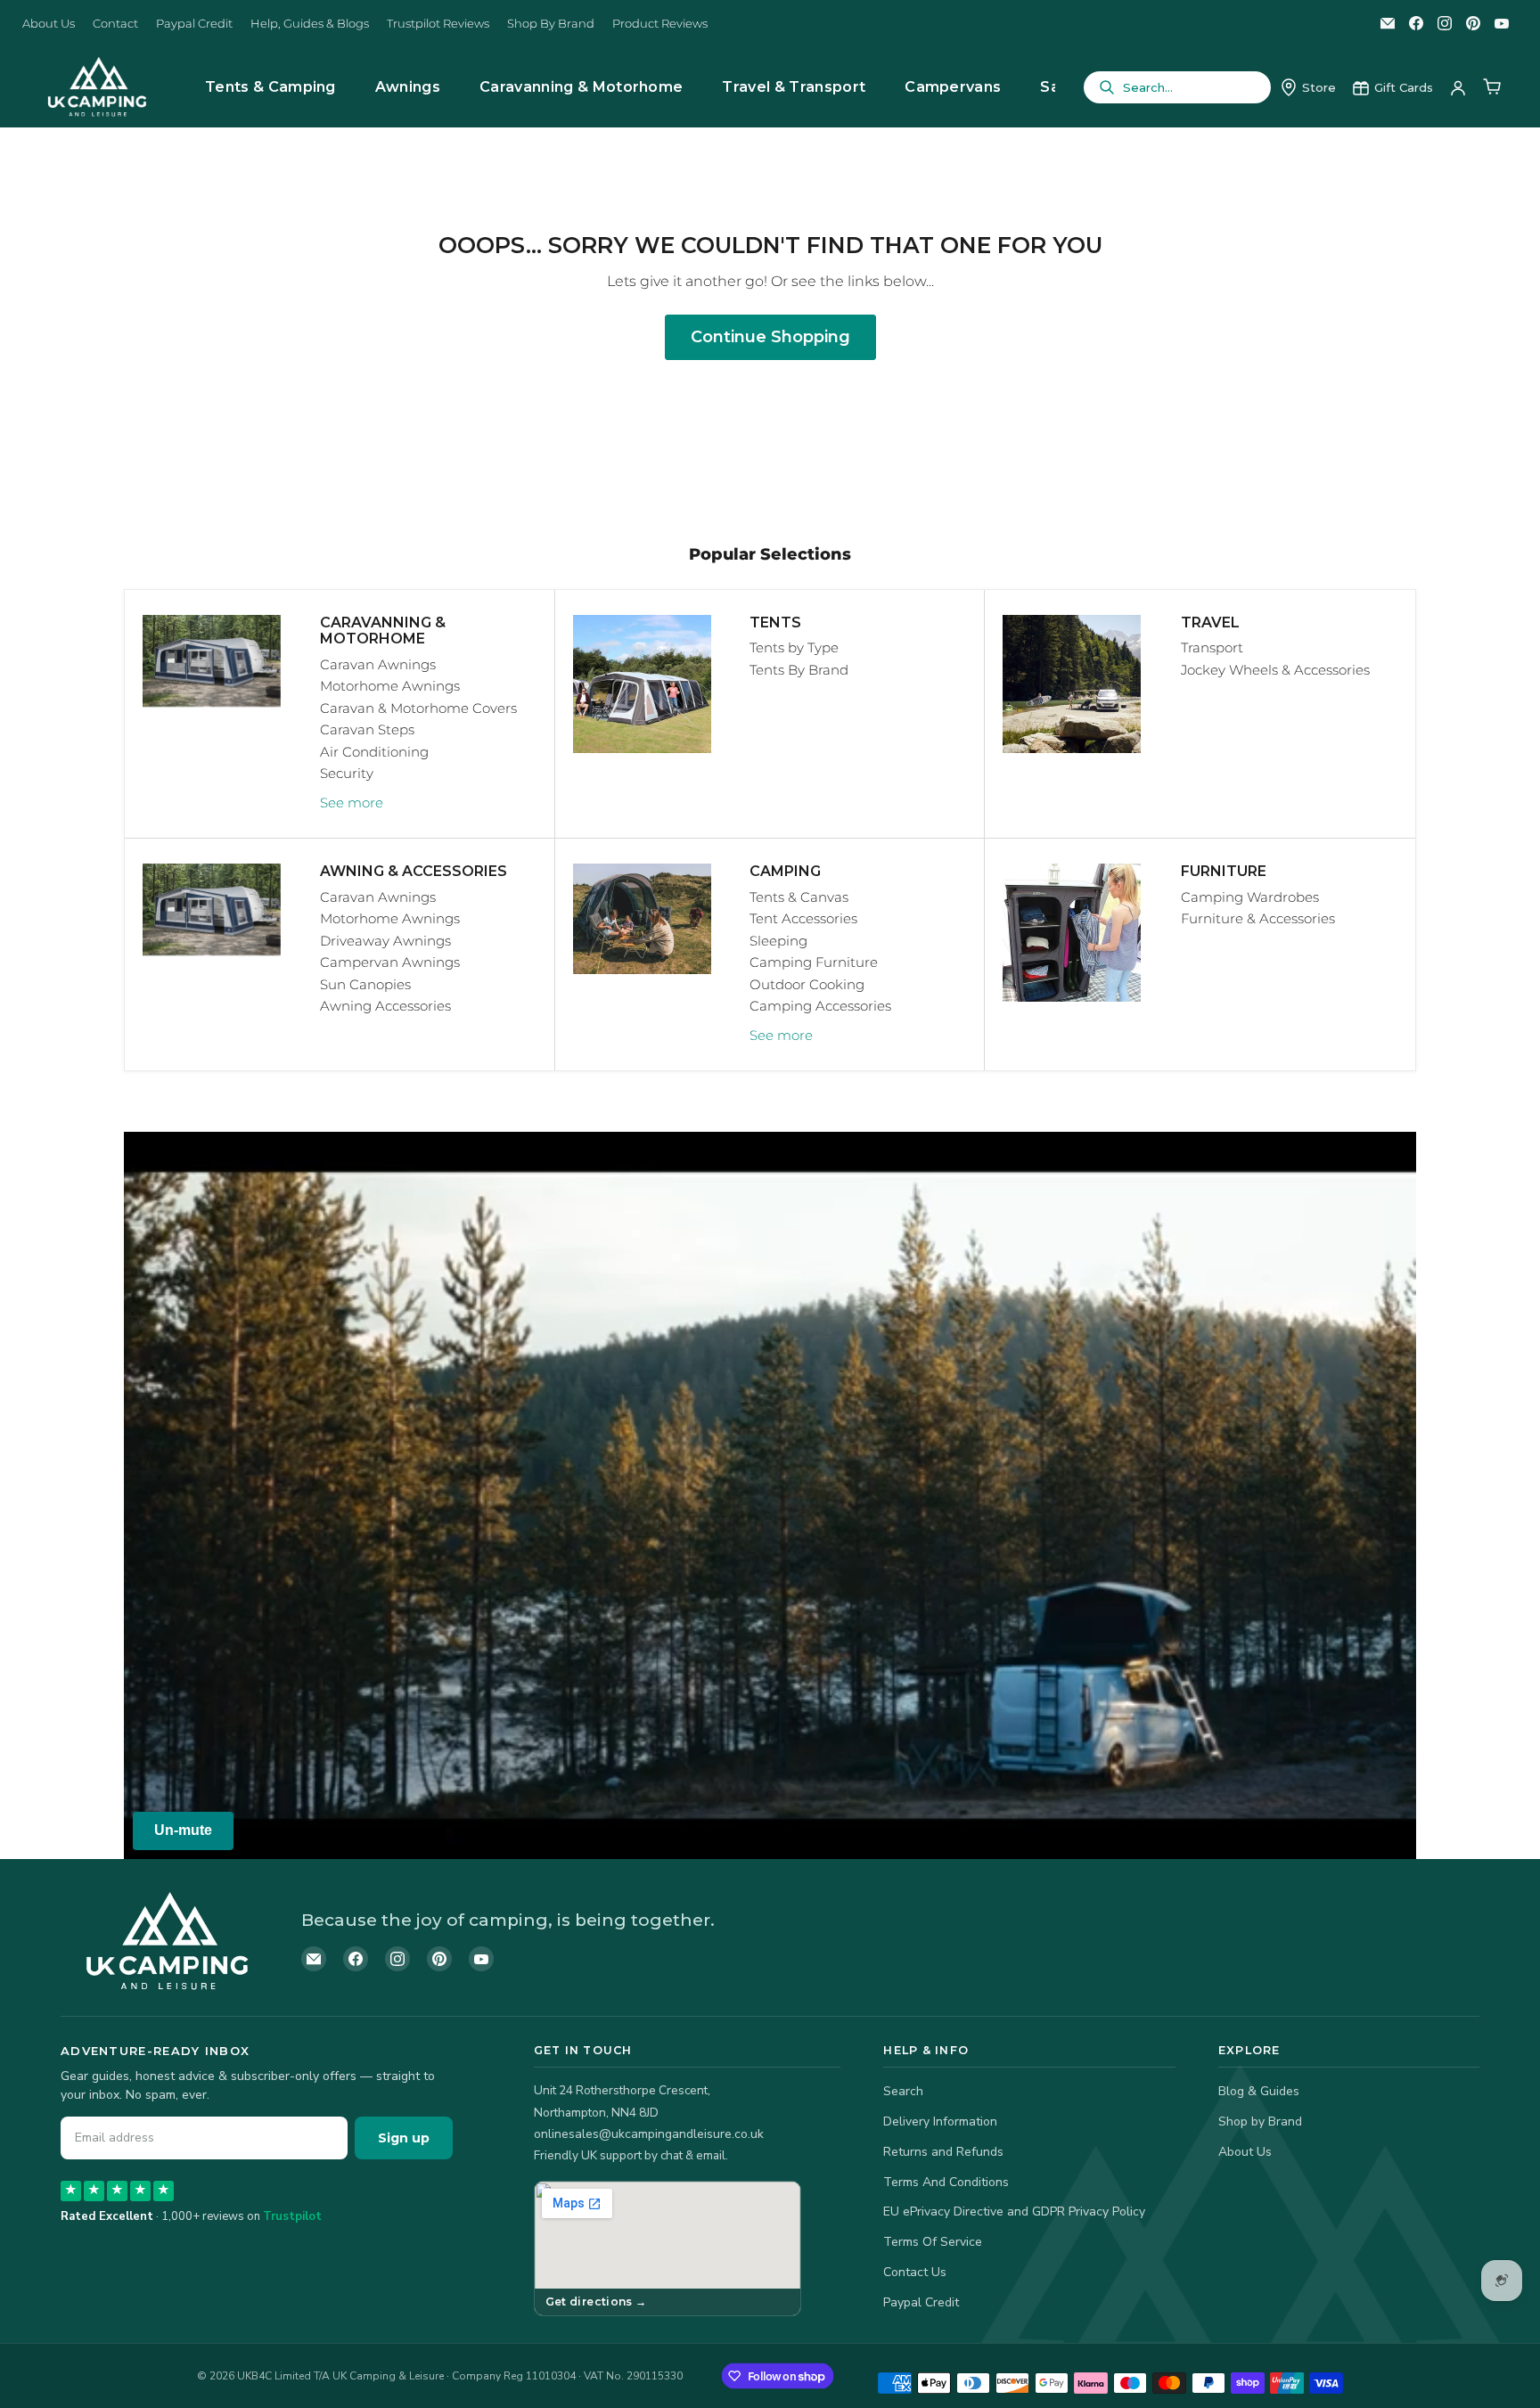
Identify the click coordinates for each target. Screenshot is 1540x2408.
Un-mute (183, 1830)
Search (903, 2091)
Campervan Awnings (390, 962)
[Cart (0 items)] (1492, 87)
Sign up (404, 2138)
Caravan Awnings (378, 664)
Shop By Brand (551, 24)
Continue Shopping (770, 337)
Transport (1212, 647)
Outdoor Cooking (807, 984)
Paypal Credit (194, 24)
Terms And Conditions (946, 2182)
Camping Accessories (820, 1006)
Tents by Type (794, 647)
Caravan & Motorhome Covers (418, 708)
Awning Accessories (385, 1006)
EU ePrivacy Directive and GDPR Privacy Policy (1014, 2211)
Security (347, 773)
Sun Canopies (365, 984)
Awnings (408, 87)
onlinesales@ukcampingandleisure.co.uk (649, 2134)
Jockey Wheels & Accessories (1275, 670)
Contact (115, 24)
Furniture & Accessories (1258, 918)
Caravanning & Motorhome (581, 87)
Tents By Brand (799, 670)
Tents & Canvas (799, 897)
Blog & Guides (1259, 2091)
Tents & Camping (270, 87)
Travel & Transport (794, 87)
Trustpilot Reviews (438, 24)
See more (352, 803)
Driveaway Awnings (385, 941)
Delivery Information (940, 2121)
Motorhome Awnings (390, 686)
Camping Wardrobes (1250, 897)
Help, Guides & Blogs (310, 24)
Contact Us (915, 2272)
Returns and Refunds (943, 2152)
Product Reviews (660, 24)
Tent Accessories (803, 918)
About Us (49, 24)
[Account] (1458, 87)
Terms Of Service (933, 2242)
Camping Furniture (814, 962)
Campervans (953, 87)
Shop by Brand (1260, 2121)
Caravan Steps (367, 729)
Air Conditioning (374, 752)
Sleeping (778, 941)
